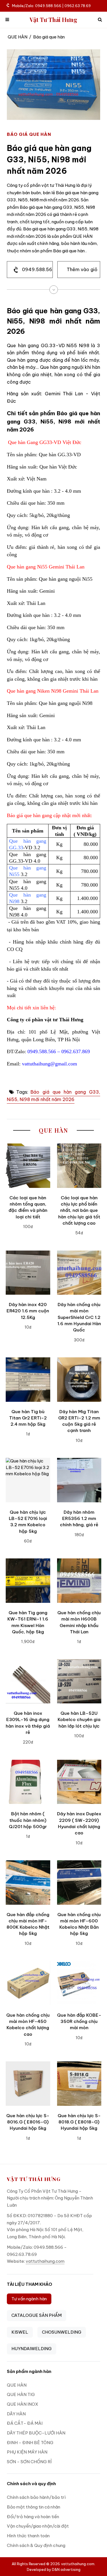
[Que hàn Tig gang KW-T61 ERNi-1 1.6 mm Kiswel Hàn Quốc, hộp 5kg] (28, 1581)
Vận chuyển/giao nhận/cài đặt (38, 2526)
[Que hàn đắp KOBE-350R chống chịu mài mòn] (79, 1983)
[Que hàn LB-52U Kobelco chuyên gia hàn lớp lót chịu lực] (79, 1681)
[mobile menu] (7, 20)
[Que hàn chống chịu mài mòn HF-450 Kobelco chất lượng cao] (28, 1983)
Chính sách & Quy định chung (36, 2545)
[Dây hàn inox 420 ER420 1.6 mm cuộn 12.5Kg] (28, 1273)
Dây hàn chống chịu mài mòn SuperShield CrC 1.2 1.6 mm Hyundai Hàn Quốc (79, 1317)
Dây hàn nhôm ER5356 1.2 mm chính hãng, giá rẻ (79, 1519)
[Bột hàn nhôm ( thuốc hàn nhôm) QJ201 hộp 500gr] (28, 1782)
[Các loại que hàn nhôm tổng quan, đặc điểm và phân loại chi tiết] (28, 1166)
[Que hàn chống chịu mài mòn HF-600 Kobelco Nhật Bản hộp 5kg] (79, 1883)
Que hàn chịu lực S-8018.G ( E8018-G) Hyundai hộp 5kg (79, 2122)
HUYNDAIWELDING (32, 2349)
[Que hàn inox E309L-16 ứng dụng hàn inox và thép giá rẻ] (28, 1681)
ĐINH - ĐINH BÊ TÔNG (30, 2443)
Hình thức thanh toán (28, 2536)
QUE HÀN (18, 37)
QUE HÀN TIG (21, 2394)
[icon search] (100, 20)
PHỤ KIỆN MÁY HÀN (27, 2452)
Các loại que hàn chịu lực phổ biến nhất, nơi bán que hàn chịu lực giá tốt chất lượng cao (79, 1210)
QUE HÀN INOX (23, 2404)
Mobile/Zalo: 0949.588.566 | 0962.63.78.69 (51, 6)
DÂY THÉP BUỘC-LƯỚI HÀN (36, 2433)
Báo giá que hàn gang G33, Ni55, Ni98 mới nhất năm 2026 (53, 1096)
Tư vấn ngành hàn (29, 2299)
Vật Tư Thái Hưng (53, 20)
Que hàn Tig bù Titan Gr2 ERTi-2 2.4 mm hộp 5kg (28, 1418)
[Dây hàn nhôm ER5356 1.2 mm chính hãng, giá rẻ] (79, 1480)
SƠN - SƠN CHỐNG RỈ (29, 2462)
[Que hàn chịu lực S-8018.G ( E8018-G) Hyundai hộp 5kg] (79, 2084)
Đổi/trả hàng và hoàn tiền (33, 2517)
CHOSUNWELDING (62, 2332)
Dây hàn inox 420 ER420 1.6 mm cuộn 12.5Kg (28, 1311)
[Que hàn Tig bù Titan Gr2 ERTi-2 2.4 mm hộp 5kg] (28, 1380)
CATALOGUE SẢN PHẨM (37, 2315)
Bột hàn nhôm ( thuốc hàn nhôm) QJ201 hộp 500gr (28, 1820)
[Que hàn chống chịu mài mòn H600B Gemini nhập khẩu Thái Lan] (79, 1581)
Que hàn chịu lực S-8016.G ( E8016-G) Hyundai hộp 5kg (28, 2122)
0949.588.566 (37, 269)
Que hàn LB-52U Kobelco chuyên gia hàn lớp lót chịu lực (79, 1720)
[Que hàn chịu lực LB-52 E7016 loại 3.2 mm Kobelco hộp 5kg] (28, 1480)
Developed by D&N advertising (54, 2569)
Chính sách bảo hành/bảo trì (36, 2497)
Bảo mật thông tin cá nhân (34, 2507)
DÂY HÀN (16, 2414)
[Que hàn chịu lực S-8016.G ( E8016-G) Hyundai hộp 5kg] (28, 2084)
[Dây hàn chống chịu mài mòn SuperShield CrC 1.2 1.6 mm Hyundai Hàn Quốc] (79, 1273)
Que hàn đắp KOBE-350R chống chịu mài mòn (79, 2021)
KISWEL (20, 2332)
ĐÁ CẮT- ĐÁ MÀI (25, 2423)
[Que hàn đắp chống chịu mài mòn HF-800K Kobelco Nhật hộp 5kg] (28, 1883)
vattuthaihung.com (45, 2261)
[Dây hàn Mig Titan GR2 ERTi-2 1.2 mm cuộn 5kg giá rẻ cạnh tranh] (79, 1380)
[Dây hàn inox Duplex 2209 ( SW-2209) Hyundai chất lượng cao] (79, 1782)
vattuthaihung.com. (78, 2564)
